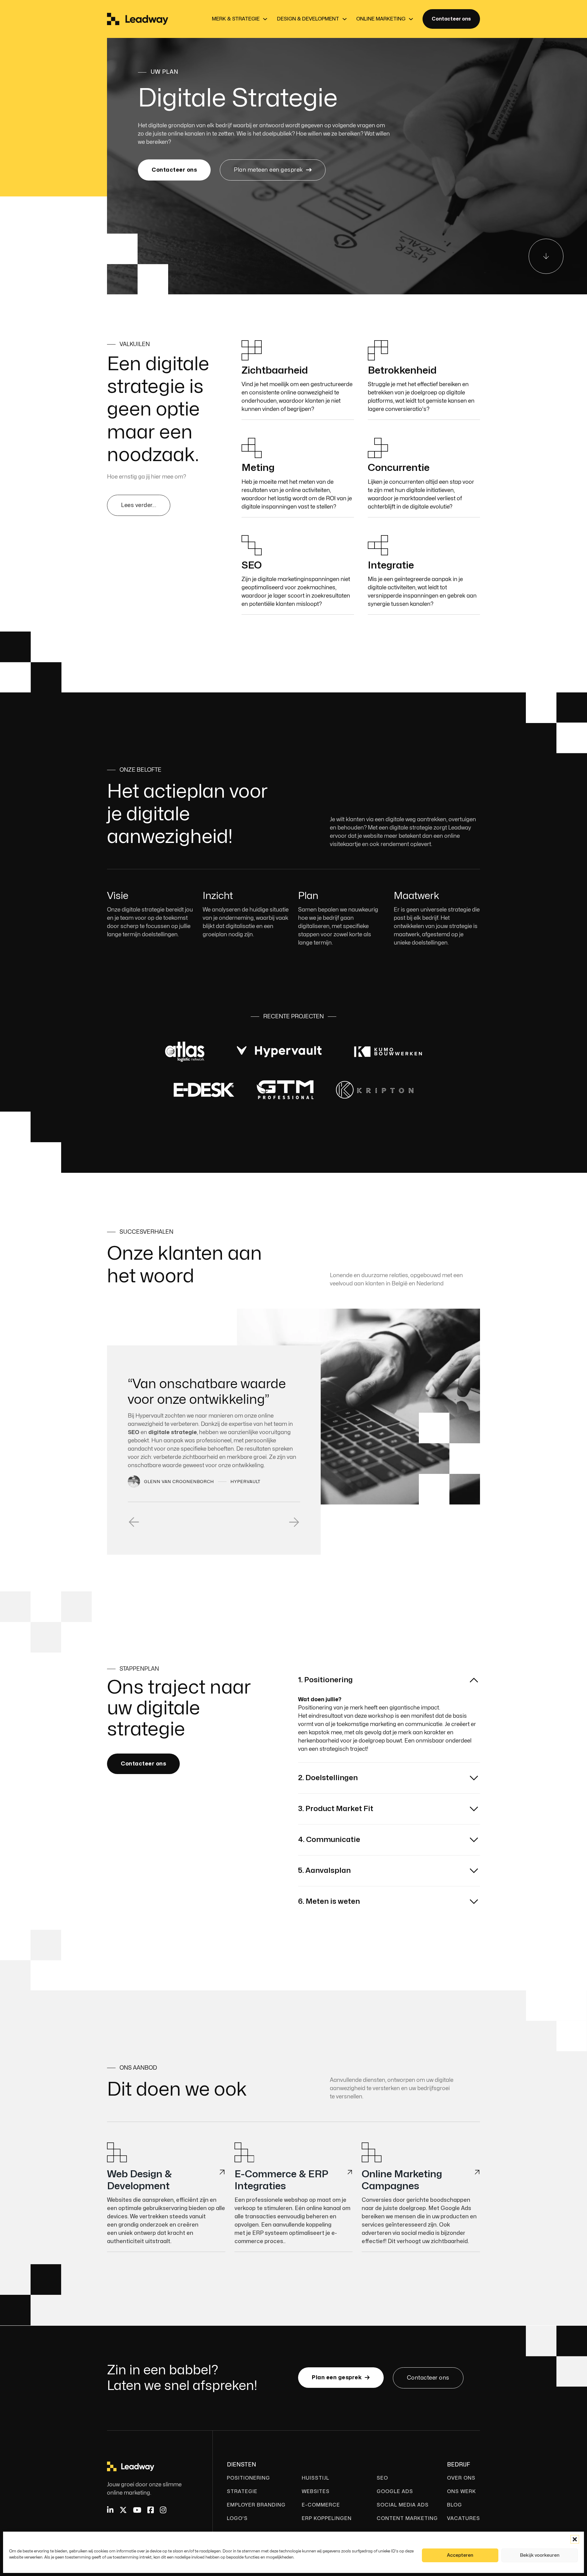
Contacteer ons (451, 19)
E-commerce (321, 2505)
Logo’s (237, 2518)
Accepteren (460, 2555)
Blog (454, 2505)
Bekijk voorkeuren (540, 2555)
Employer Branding (256, 2505)
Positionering (248, 2478)
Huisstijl (316, 2478)
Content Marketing (407, 2518)
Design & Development (308, 19)
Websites (316, 2492)
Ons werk (461, 2492)
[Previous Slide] (134, 1525)
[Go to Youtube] (137, 2511)
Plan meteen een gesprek (268, 170)
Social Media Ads (403, 2505)
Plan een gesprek (337, 2378)
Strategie (242, 2492)
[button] (575, 2539)
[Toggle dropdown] (265, 19)
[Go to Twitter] (123, 2511)
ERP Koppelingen (327, 2518)
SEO (382, 2478)
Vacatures (463, 2518)
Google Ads (395, 2492)
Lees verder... (139, 505)
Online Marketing (381, 19)
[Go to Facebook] (151, 2511)
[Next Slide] (294, 1525)
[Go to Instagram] (163, 2511)
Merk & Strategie (236, 19)
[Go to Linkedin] (110, 2511)
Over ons (461, 2478)
